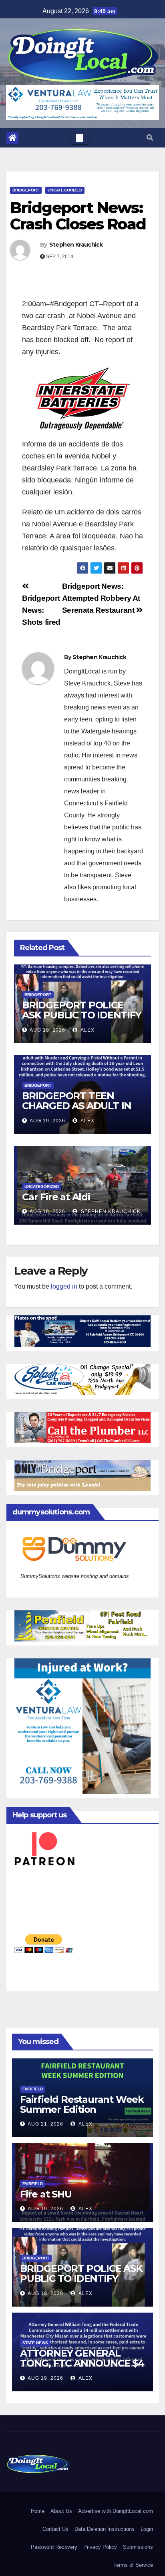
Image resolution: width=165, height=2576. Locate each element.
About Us (61, 2511)
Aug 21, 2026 (45, 2124)
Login (147, 2529)
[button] (150, 138)
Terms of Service (133, 2565)
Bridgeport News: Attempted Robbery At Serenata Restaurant (101, 598)
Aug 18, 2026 (47, 1211)
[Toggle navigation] (80, 138)
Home (38, 2511)
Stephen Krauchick (76, 245)
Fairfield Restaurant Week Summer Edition (82, 2104)
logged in (64, 1286)
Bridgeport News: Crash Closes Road (78, 216)
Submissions (138, 2547)
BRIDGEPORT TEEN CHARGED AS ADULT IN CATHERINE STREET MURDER (77, 1111)
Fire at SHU (46, 2194)
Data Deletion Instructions (105, 2529)
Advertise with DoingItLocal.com (116, 2511)
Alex (87, 1030)
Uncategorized (65, 190)
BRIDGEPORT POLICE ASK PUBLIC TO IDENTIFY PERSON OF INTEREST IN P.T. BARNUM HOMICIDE (82, 1020)
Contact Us (55, 2529)
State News (35, 2343)
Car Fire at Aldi (56, 1197)
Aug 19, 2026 (47, 1030)
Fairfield (33, 2089)
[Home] (12, 138)
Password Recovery (54, 2547)
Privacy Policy (100, 2547)
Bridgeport (26, 190)
